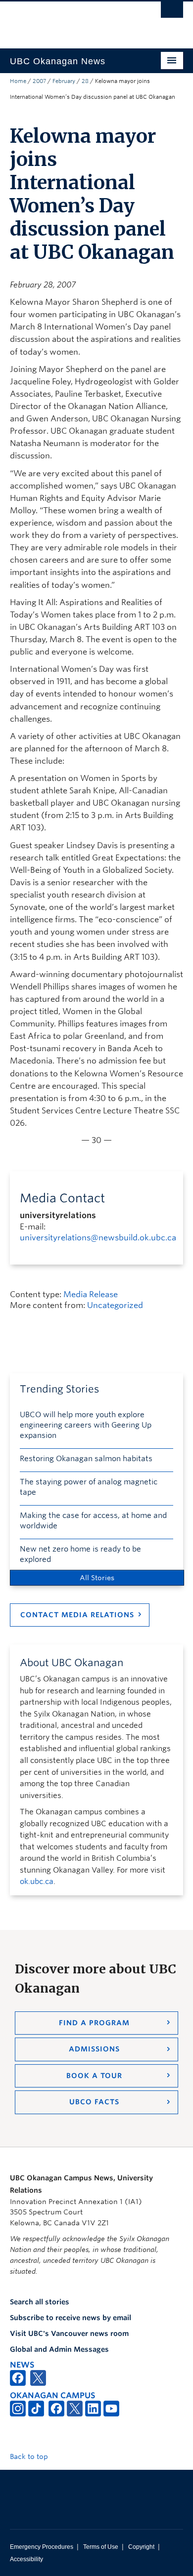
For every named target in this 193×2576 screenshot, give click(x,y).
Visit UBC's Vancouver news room (69, 2333)
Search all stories (40, 2302)
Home (18, 81)
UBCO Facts (94, 2102)
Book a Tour (94, 2076)
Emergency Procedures (42, 2547)
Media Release (91, 1294)
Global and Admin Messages (59, 2349)
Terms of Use (101, 2547)
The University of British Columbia (71, 20)
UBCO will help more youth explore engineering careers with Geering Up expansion (86, 1425)
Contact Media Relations (77, 1615)
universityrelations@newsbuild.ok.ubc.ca (98, 1238)
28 (85, 81)
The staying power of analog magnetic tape (89, 1487)
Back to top (30, 2456)
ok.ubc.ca (37, 1881)
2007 (39, 81)
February (64, 81)
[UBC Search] (172, 12)
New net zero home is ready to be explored (80, 1554)
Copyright (141, 2547)
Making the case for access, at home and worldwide (93, 1521)
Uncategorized (115, 1305)
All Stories (97, 1578)
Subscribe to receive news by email (71, 2318)
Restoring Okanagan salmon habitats (86, 1459)
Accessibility (26, 2559)
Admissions (94, 2049)
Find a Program (94, 2023)
